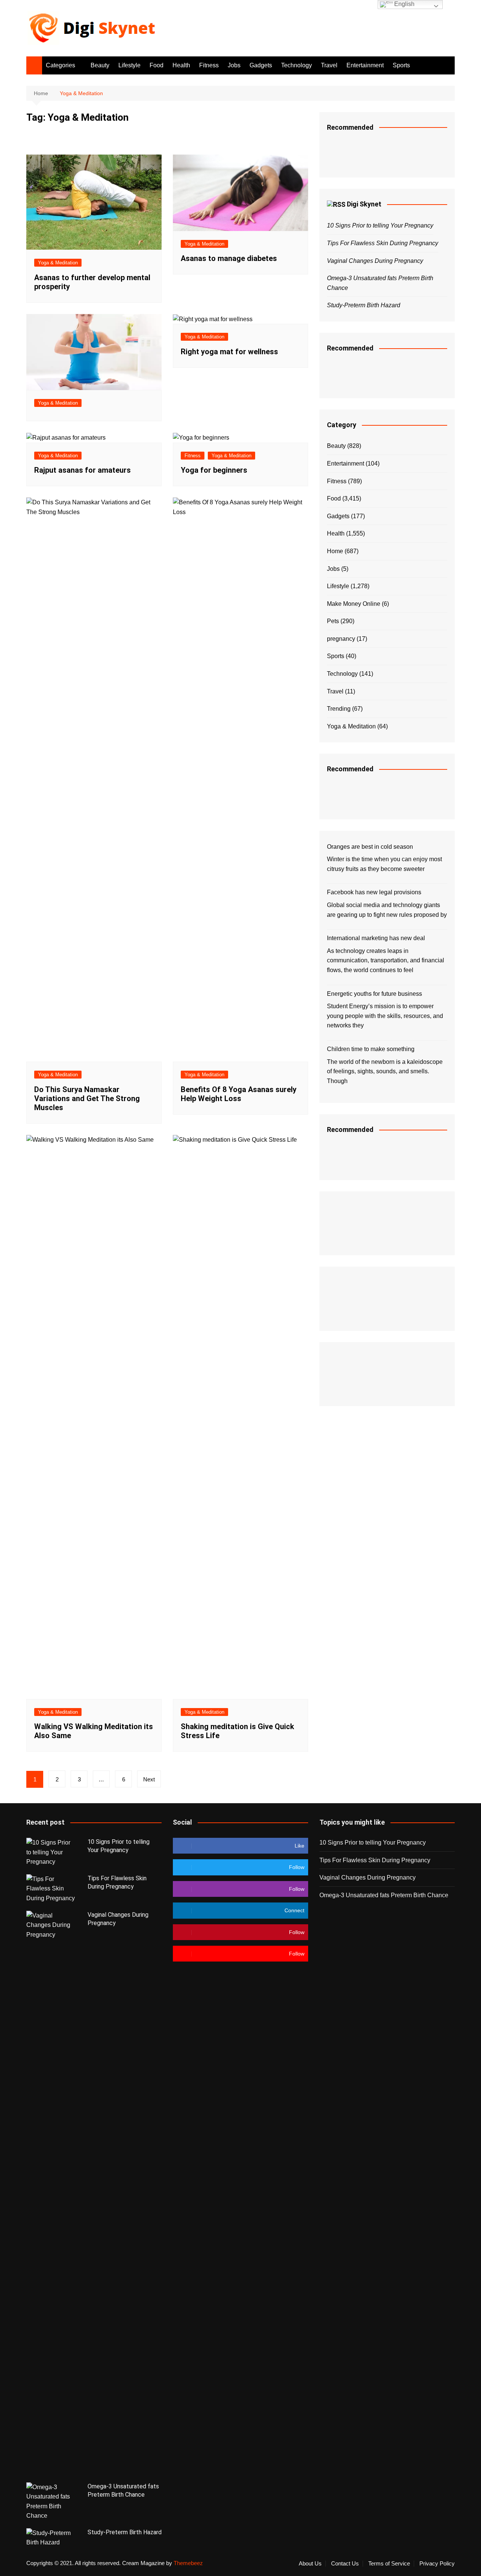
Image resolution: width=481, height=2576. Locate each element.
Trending (339, 709)
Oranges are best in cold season (370, 847)
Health (181, 65)
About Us (310, 2564)
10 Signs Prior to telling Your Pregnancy (380, 225)
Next (149, 1779)
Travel (329, 65)
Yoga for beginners (214, 470)
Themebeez (188, 2563)
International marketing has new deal (376, 938)
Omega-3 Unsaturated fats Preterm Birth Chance (384, 1895)
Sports (401, 65)
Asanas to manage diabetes (229, 258)
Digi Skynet (364, 204)
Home (335, 551)
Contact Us (345, 2564)
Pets (333, 621)
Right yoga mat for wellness (229, 352)
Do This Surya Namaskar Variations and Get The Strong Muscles (87, 1098)
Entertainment (365, 65)
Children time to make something (371, 1049)
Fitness (209, 65)
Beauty (100, 65)
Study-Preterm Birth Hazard (364, 305)
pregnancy (341, 639)
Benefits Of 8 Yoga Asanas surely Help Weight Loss (239, 1094)
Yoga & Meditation (58, 263)
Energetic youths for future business (374, 994)
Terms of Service (389, 2564)
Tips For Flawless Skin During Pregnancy (383, 243)
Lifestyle (129, 65)
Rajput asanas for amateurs (82, 470)
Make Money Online (354, 604)
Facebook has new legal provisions (374, 892)
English (404, 4)
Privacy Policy (437, 2564)
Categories (61, 65)
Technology (296, 65)
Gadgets (261, 65)
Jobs (234, 65)
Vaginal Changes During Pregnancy (375, 261)
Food (157, 65)
